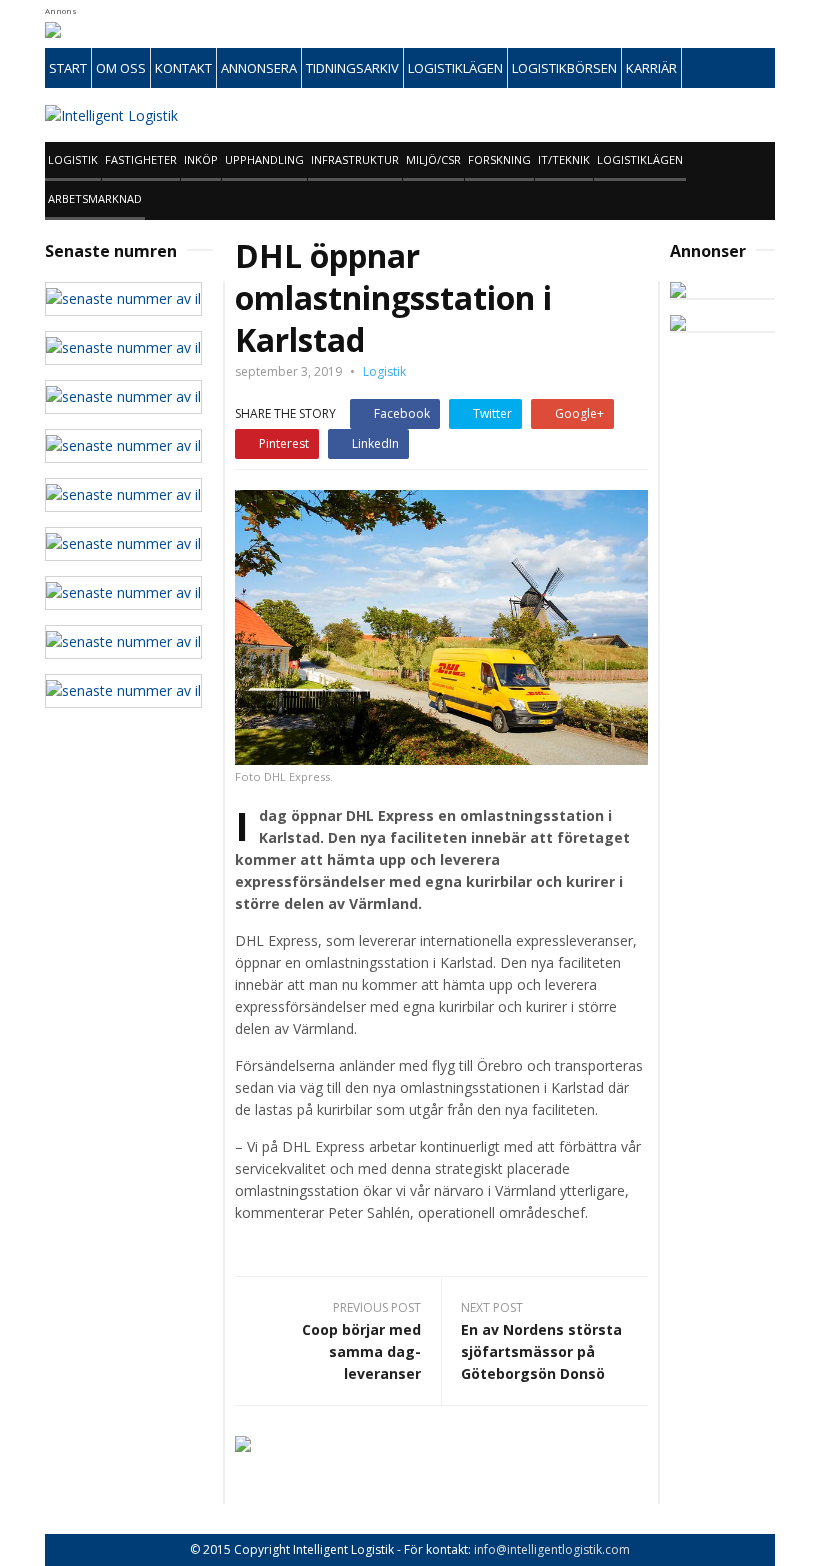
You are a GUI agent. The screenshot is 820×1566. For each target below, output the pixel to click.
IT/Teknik (564, 159)
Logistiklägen (640, 159)
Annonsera (259, 68)
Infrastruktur (355, 159)
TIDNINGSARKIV (352, 68)
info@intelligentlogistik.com (552, 1549)
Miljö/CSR (433, 159)
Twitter (492, 413)
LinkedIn (375, 443)
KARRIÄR (651, 68)
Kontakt (183, 68)
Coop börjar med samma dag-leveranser (361, 1351)
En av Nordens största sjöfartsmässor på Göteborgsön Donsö (541, 1351)
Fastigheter (141, 159)
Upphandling (264, 159)
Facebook (402, 413)
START (68, 68)
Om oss (121, 68)
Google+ (579, 413)
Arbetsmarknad (95, 198)
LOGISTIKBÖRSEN (564, 68)
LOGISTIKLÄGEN (455, 68)
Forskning (499, 159)
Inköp (201, 159)
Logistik (73, 159)
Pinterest (284, 443)
